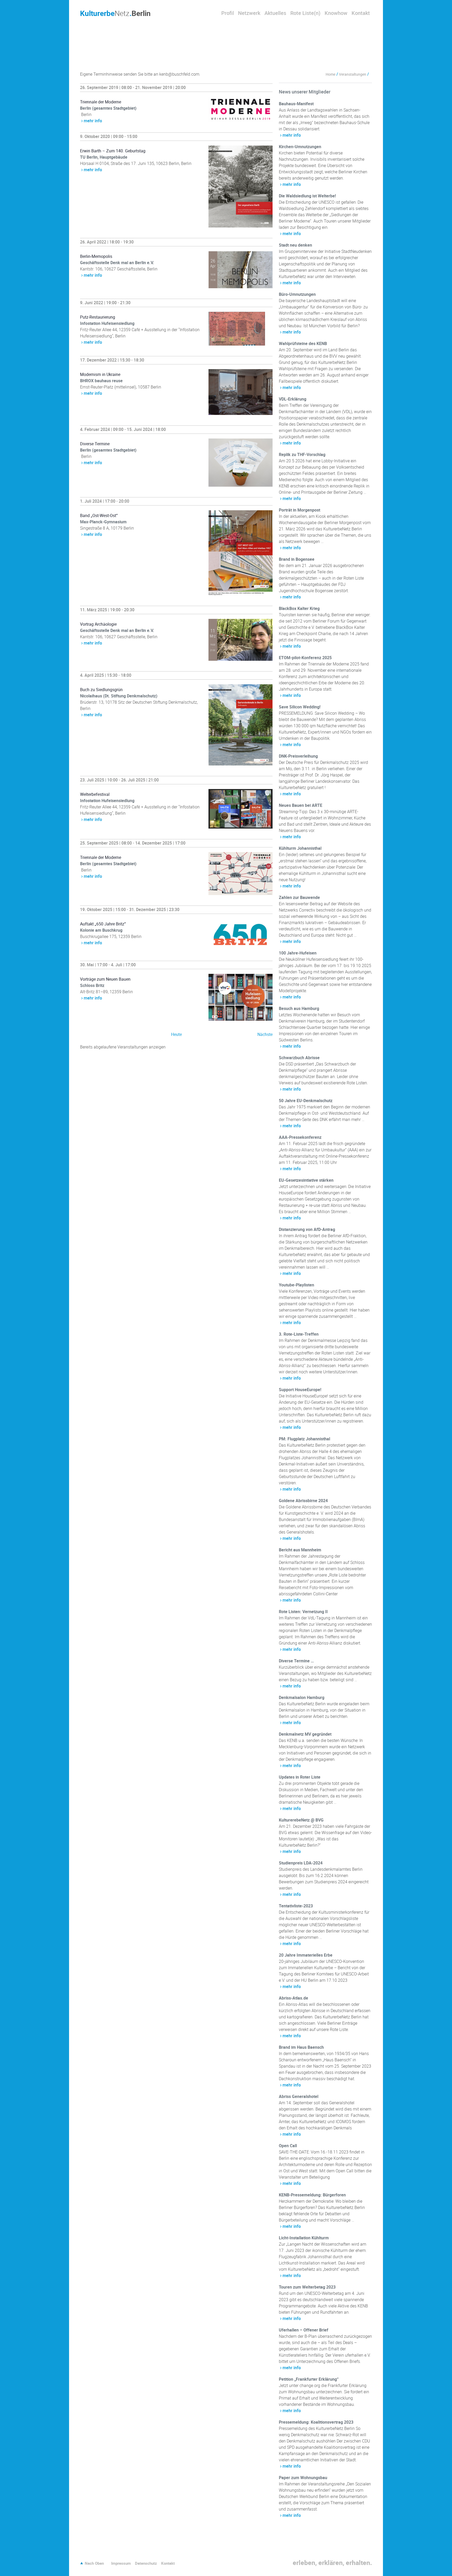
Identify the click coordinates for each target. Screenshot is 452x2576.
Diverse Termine (95, 444)
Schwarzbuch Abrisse (299, 1058)
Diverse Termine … (296, 1661)
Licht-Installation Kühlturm (304, 2238)
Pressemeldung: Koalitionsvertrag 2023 (316, 2422)
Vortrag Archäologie (98, 624)
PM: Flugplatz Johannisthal (304, 1439)
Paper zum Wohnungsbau (303, 2478)
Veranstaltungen (353, 74)
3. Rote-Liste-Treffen (299, 1334)
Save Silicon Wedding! (300, 707)
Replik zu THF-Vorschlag (302, 454)
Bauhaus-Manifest (296, 104)
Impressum (121, 2563)
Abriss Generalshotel (299, 2096)
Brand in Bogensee (297, 559)
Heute (176, 1034)
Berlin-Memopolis (96, 256)
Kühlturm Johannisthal (300, 848)
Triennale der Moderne (101, 102)
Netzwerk (249, 13)
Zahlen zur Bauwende (299, 897)
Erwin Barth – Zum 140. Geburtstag (113, 151)
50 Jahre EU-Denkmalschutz (306, 1101)
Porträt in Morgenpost (300, 510)
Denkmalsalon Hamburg (302, 1697)
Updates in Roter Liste (300, 1777)
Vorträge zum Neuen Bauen (105, 979)
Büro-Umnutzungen (297, 294)
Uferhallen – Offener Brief (304, 2330)
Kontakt (361, 13)
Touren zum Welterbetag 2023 (307, 2287)
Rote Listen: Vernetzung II (303, 1612)
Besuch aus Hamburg (299, 1008)
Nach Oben (94, 2563)
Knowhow (336, 13)
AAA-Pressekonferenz (300, 1137)
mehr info (93, 121)
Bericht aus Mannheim (300, 1550)
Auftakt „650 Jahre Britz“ (103, 924)
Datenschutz (146, 2563)
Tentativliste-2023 (296, 1906)
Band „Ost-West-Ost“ (99, 515)
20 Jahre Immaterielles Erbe (306, 1955)
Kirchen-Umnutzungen (300, 147)
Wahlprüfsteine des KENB (303, 343)
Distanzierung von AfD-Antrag (307, 1229)
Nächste (265, 1034)
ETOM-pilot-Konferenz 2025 (305, 658)
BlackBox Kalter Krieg (299, 608)
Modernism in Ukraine (100, 374)
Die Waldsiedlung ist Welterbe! (307, 196)
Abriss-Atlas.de (293, 1998)
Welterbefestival (95, 794)
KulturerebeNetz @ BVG (301, 1820)
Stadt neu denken (295, 245)
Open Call (288, 2146)
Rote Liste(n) (305, 13)
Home (330, 74)
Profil (228, 13)
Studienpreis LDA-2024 (301, 1863)
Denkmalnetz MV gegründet (305, 1734)
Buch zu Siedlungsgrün (101, 690)
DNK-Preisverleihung (298, 756)
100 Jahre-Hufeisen (298, 953)
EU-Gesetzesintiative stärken (306, 1180)
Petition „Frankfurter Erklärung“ (309, 2379)
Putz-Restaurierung (98, 317)
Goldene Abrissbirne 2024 (303, 1501)
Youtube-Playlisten (296, 1285)
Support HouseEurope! (300, 1390)
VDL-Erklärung (293, 399)
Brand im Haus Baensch (301, 2047)
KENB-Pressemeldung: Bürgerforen (312, 2195)
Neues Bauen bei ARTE (301, 805)
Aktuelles (275, 13)
